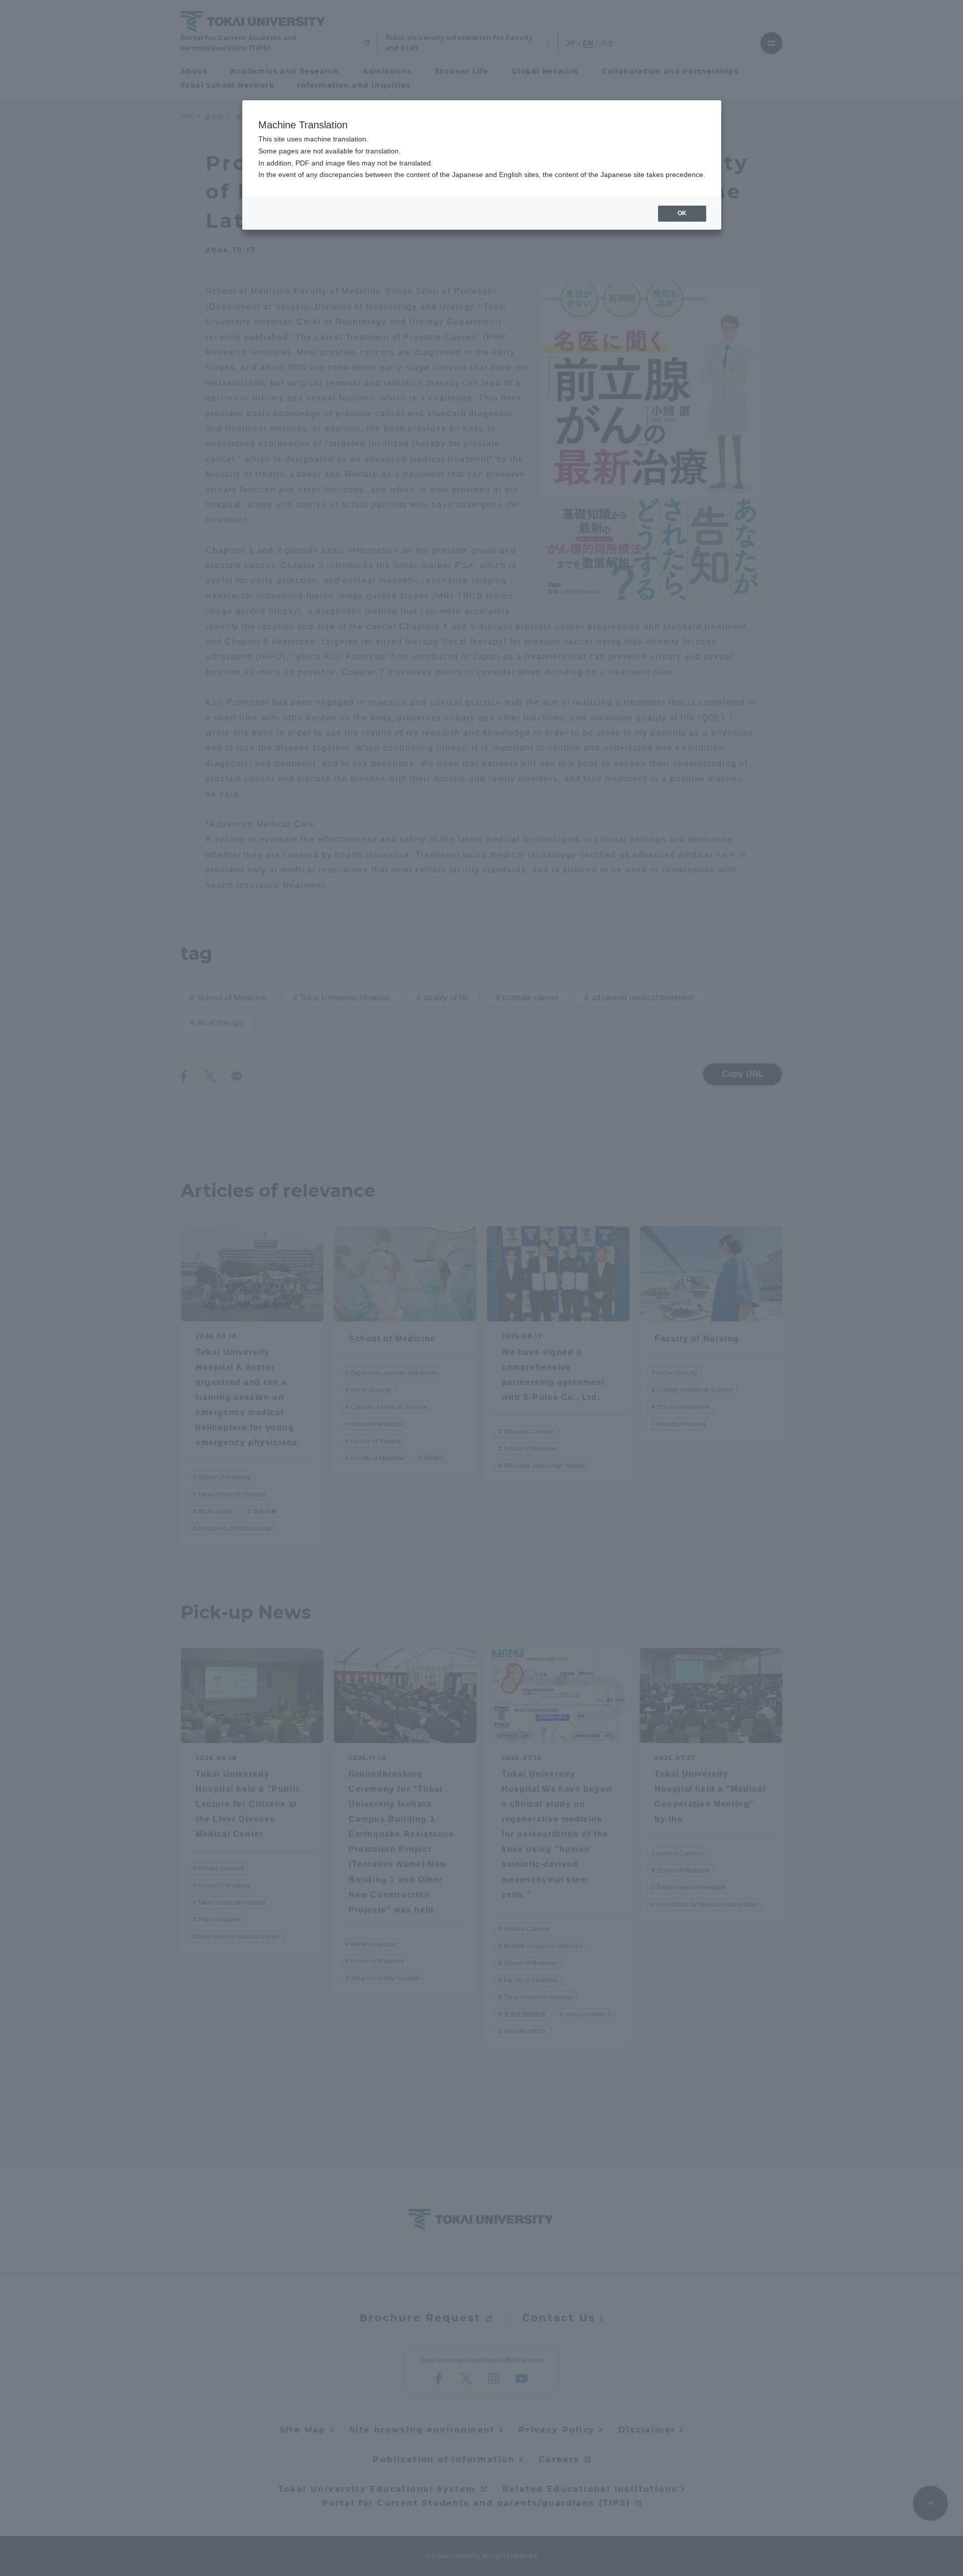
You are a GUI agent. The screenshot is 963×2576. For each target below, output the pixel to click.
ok (682, 213)
